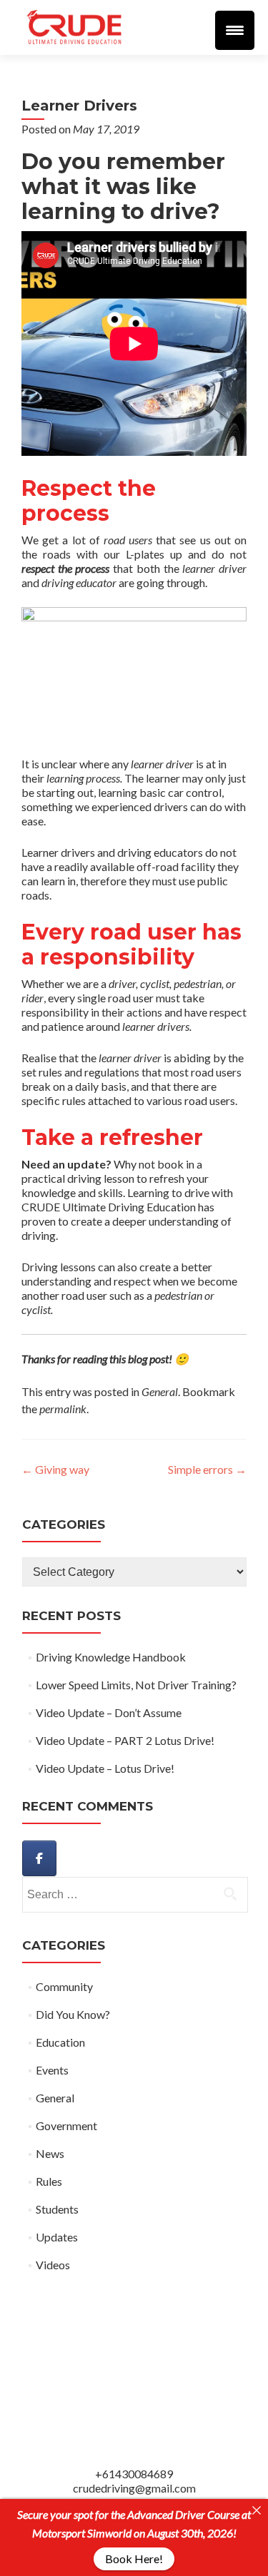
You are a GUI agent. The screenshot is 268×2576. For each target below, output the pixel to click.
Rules (49, 2181)
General (160, 1391)
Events (52, 2070)
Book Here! (134, 2559)
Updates (57, 2237)
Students (57, 2209)
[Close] (257, 2510)
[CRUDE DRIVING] (39, 1858)
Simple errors (207, 1469)
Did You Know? (73, 2014)
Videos (53, 2265)
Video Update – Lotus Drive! (105, 1768)
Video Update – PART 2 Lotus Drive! (125, 1740)
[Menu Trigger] (235, 30)
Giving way (55, 1469)
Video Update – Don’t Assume (109, 1712)
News (50, 2153)
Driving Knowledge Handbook (111, 1657)
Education (60, 2042)
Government (66, 2126)
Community (64, 1986)
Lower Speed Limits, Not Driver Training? (136, 1685)
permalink (63, 1409)
